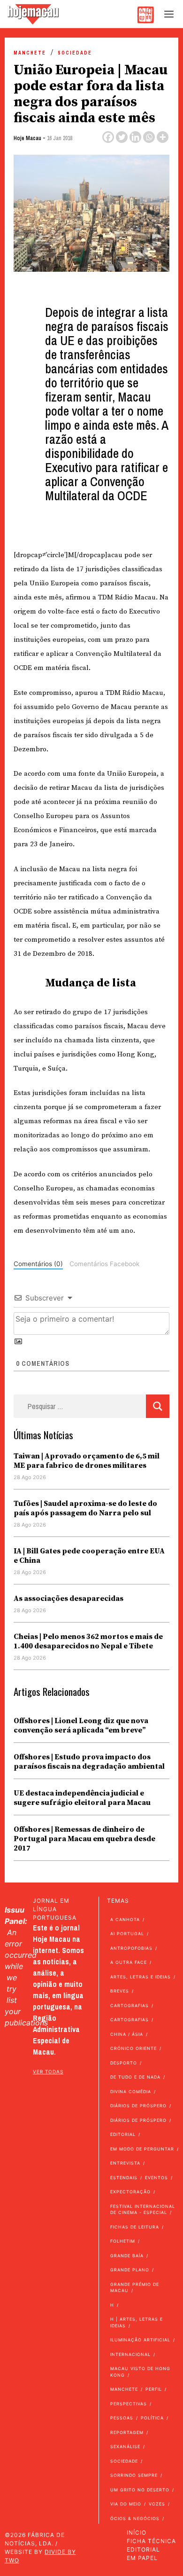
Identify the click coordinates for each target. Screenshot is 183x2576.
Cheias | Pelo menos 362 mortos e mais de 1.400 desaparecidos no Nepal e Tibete (88, 1641)
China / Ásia (127, 2034)
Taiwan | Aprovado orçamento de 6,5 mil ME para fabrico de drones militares (87, 1461)
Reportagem (127, 2432)
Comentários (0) (38, 1264)
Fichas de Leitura (135, 2227)
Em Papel (142, 2558)
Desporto (124, 2063)
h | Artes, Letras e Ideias (137, 2322)
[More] (163, 137)
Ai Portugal (127, 1934)
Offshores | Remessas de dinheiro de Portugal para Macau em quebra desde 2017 (84, 1839)
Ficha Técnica (151, 2541)
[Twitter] (122, 137)
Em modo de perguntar (142, 2149)
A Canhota (125, 1919)
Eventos (156, 2178)
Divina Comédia (131, 2092)
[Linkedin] (135, 137)
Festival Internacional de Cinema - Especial (143, 2210)
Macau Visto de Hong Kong (140, 2372)
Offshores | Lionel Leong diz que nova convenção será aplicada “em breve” (81, 1725)
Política (152, 2418)
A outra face (129, 1962)
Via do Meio (126, 2504)
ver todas (48, 2072)
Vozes (157, 2504)
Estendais (124, 2178)
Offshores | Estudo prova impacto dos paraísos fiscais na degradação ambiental (89, 1762)
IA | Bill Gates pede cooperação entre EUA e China (89, 1556)
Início (137, 2533)
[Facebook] (108, 137)
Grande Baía (127, 2256)
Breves (120, 1991)
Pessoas (122, 2418)
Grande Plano (130, 2270)
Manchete (30, 53)
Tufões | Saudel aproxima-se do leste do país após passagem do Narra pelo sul (85, 1508)
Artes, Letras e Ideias (141, 1977)
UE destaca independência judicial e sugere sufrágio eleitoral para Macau (82, 1798)
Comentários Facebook (104, 1264)
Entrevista (125, 2163)
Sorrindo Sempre (134, 2475)
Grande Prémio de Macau (135, 2288)
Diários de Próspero (138, 2106)
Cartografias (130, 2005)
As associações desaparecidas (69, 1599)
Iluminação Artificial (140, 2340)
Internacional (130, 2354)
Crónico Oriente (133, 2048)
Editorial (123, 2134)
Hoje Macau (27, 138)
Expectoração (130, 2192)
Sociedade (75, 53)
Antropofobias (131, 1948)
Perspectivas (129, 2404)
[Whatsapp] (149, 137)
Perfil (154, 2389)
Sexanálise (125, 2446)
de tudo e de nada (135, 2077)
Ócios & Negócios (135, 2518)
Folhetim (123, 2241)
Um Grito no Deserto (140, 2490)
